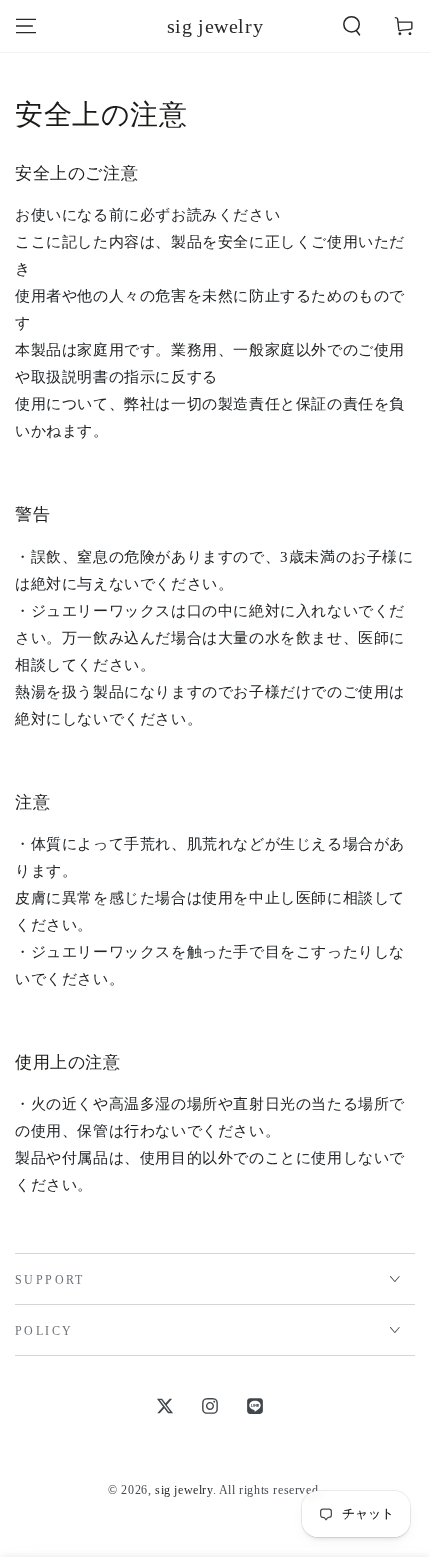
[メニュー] (26, 26)
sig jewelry (184, 1490)
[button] (352, 26)
